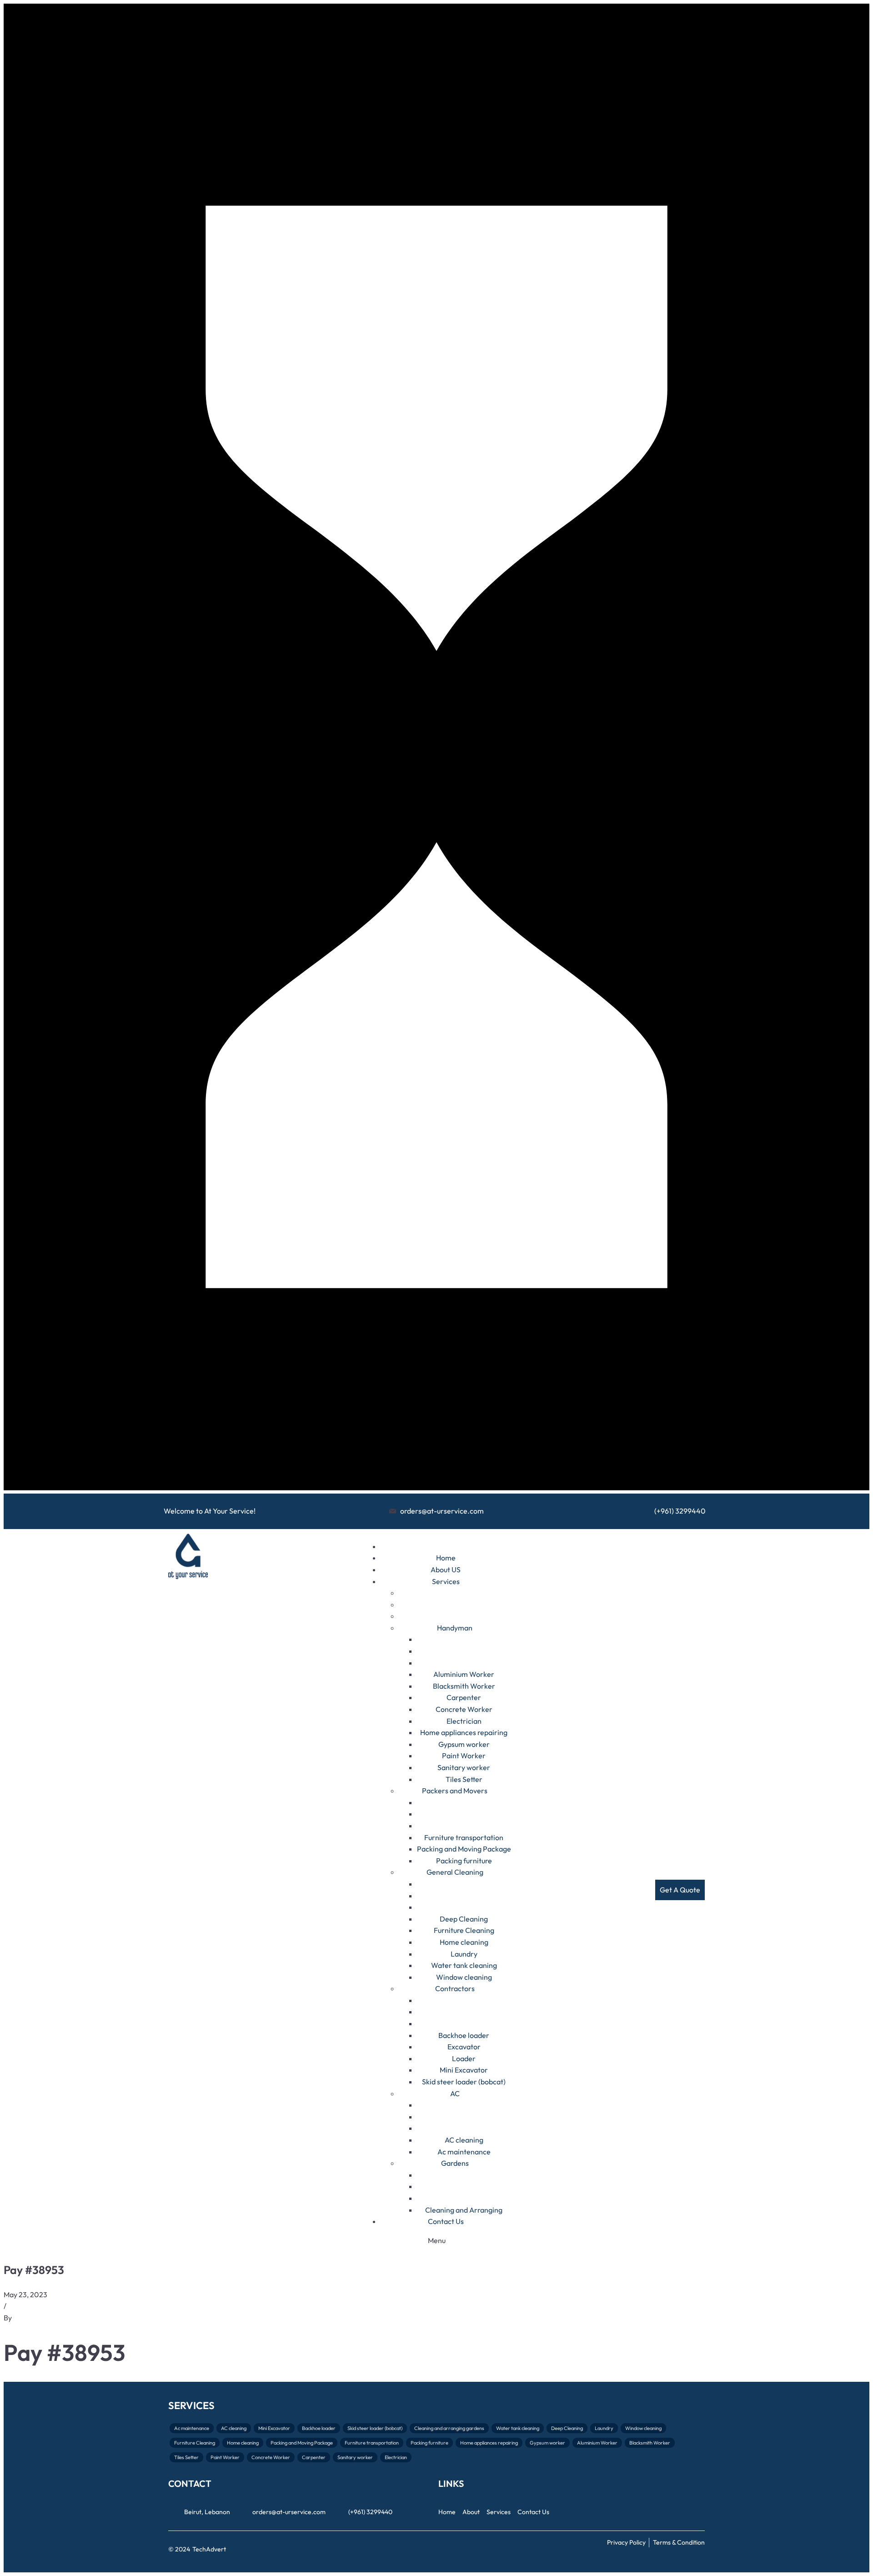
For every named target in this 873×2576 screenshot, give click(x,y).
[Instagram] (700, 2507)
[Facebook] (682, 2507)
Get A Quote (680, 1890)
